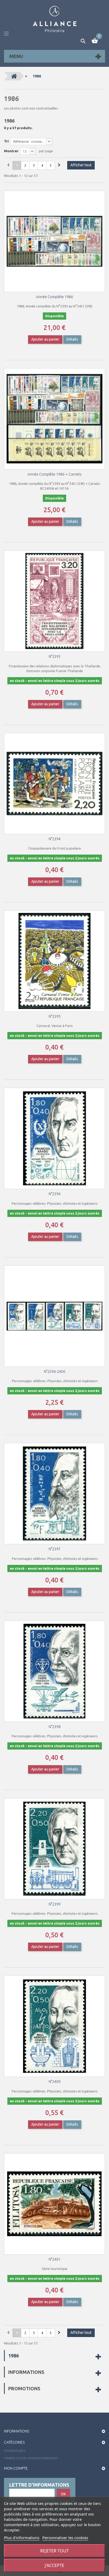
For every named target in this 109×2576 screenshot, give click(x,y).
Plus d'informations (22, 2538)
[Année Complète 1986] (54, 241)
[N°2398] (54, 1671)
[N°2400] (54, 2026)
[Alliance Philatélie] (55, 19)
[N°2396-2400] (54, 1316)
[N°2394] (54, 784)
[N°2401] (54, 2204)
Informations (26, 2372)
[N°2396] (54, 1138)
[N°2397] (54, 1494)
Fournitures (15, 2451)
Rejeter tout (54, 2551)
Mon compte (16, 2468)
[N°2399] (54, 1849)
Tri (6, 141)
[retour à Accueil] (14, 76)
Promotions (24, 2388)
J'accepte (54, 2565)
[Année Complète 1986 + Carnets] (54, 419)
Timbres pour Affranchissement (31, 2458)
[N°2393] (54, 601)
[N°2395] (54, 961)
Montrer (11, 151)
